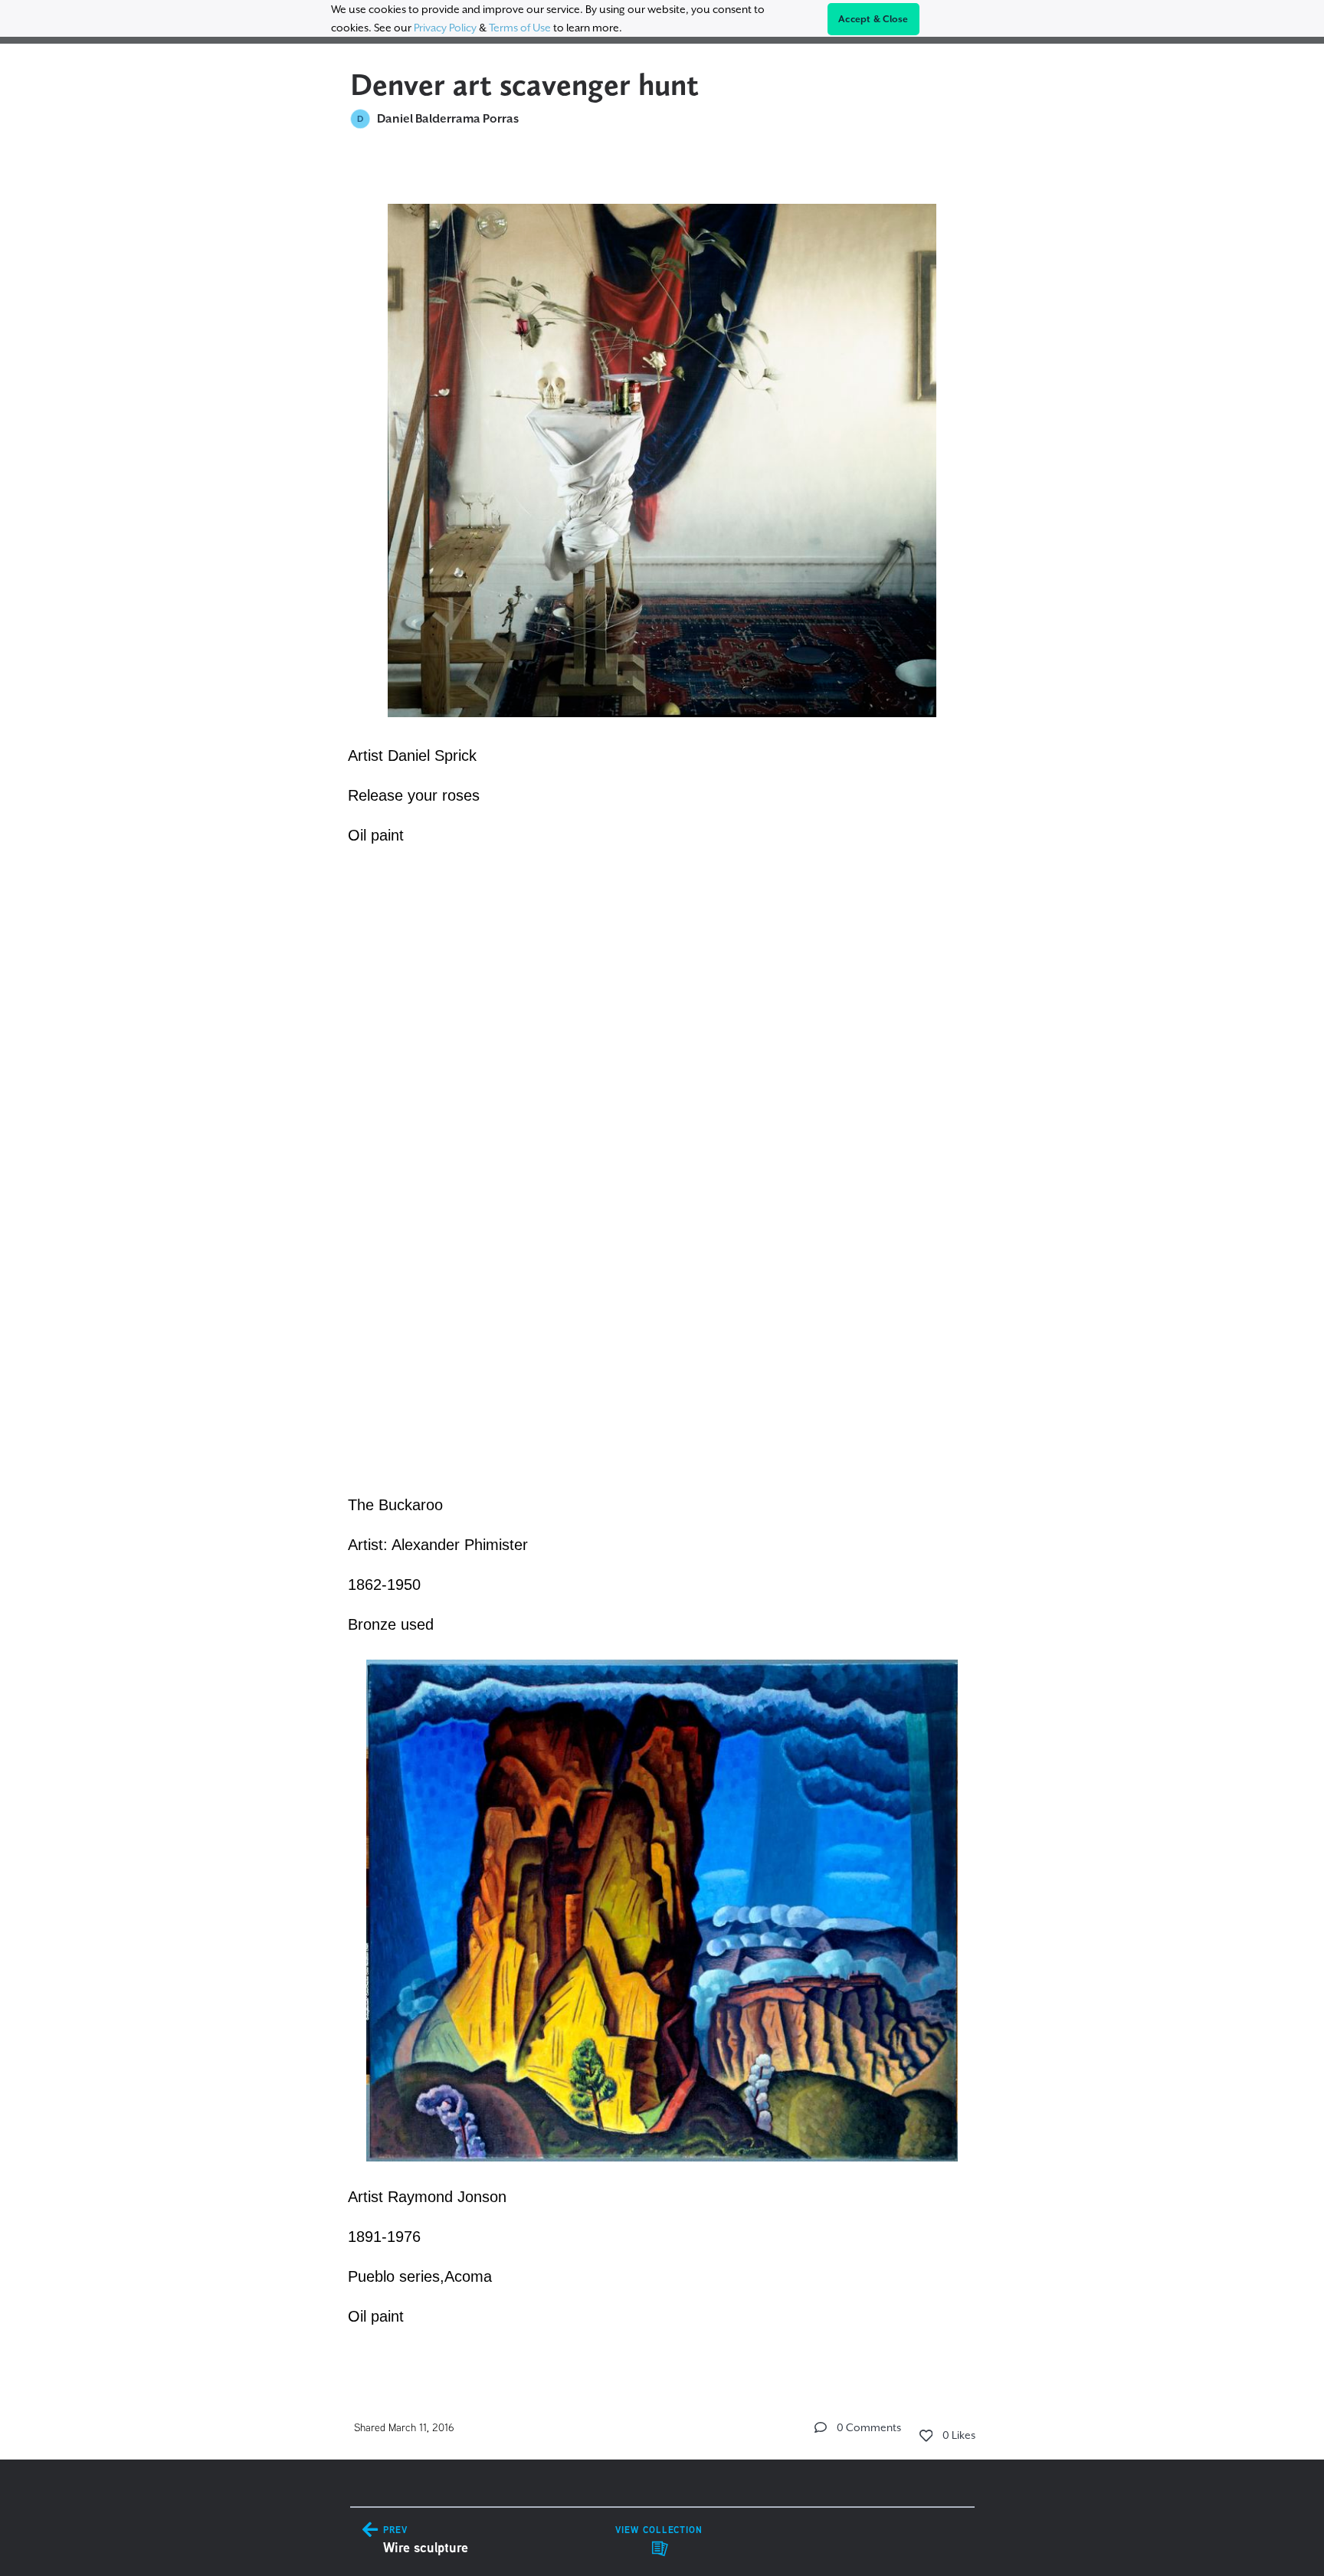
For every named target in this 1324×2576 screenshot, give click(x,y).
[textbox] (662, 1257)
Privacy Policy (445, 28)
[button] (821, 2427)
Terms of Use (520, 28)
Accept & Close (873, 19)
